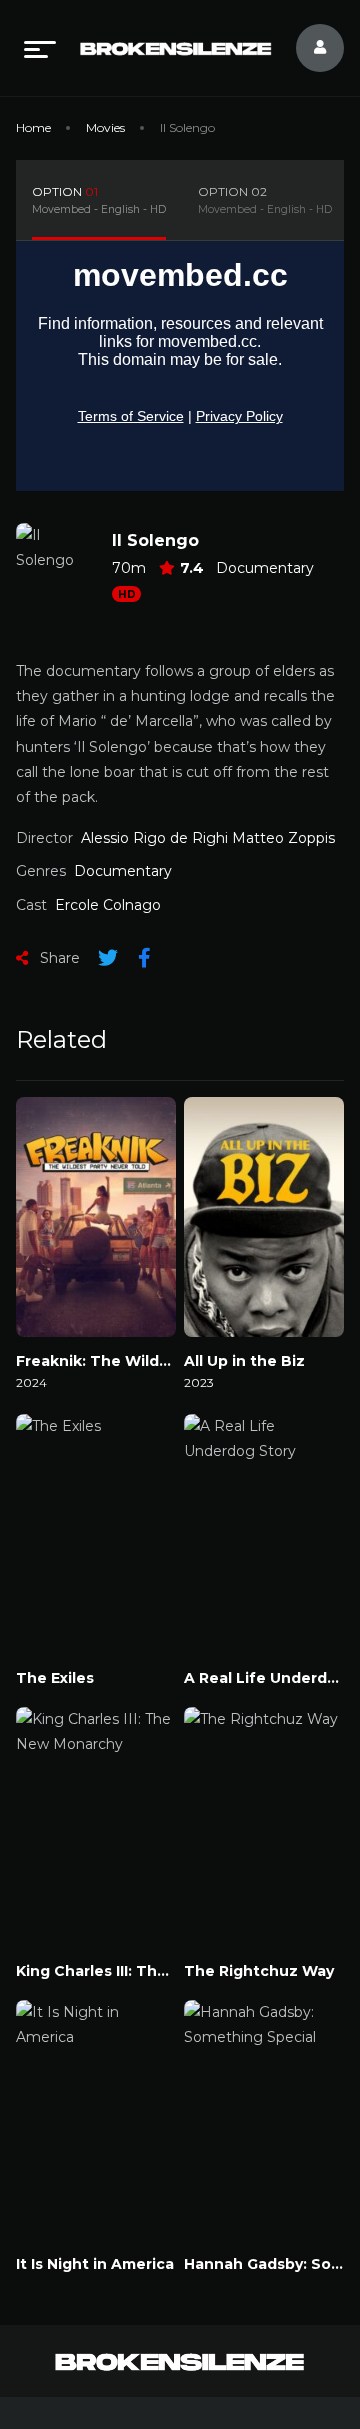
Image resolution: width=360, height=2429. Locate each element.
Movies (105, 127)
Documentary (265, 568)
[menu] (40, 48)
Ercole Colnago (108, 905)
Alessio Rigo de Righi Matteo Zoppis (208, 838)
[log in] (308, 48)
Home (33, 127)
